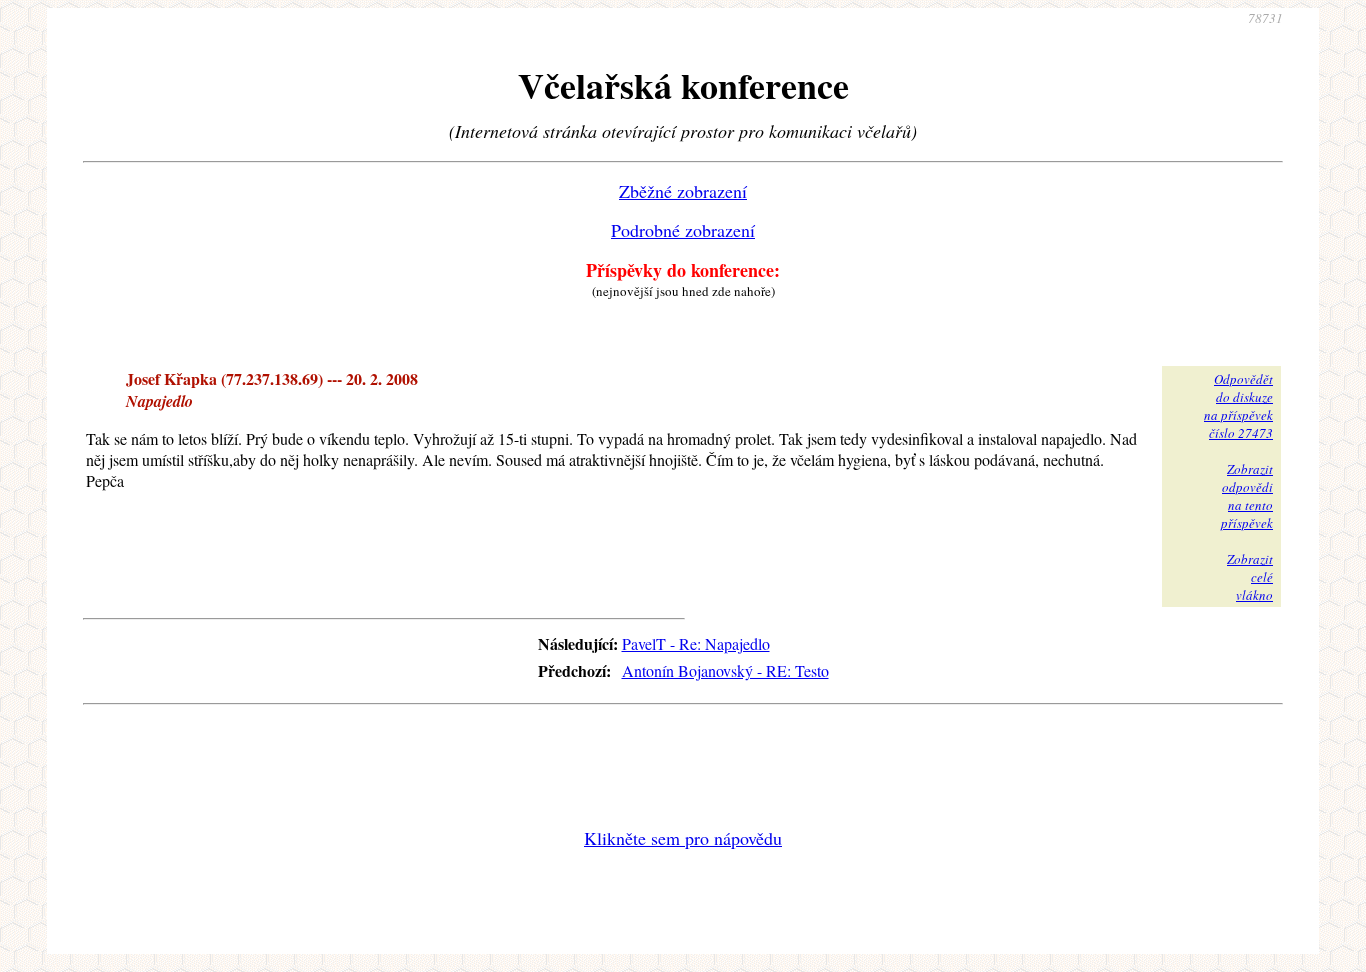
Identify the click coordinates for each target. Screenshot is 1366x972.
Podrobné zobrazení (683, 230)
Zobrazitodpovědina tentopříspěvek (1247, 496)
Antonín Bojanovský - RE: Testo (725, 670)
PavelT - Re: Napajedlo (696, 643)
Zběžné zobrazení (683, 191)
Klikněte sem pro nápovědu (683, 838)
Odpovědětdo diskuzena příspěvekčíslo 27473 (1238, 406)
